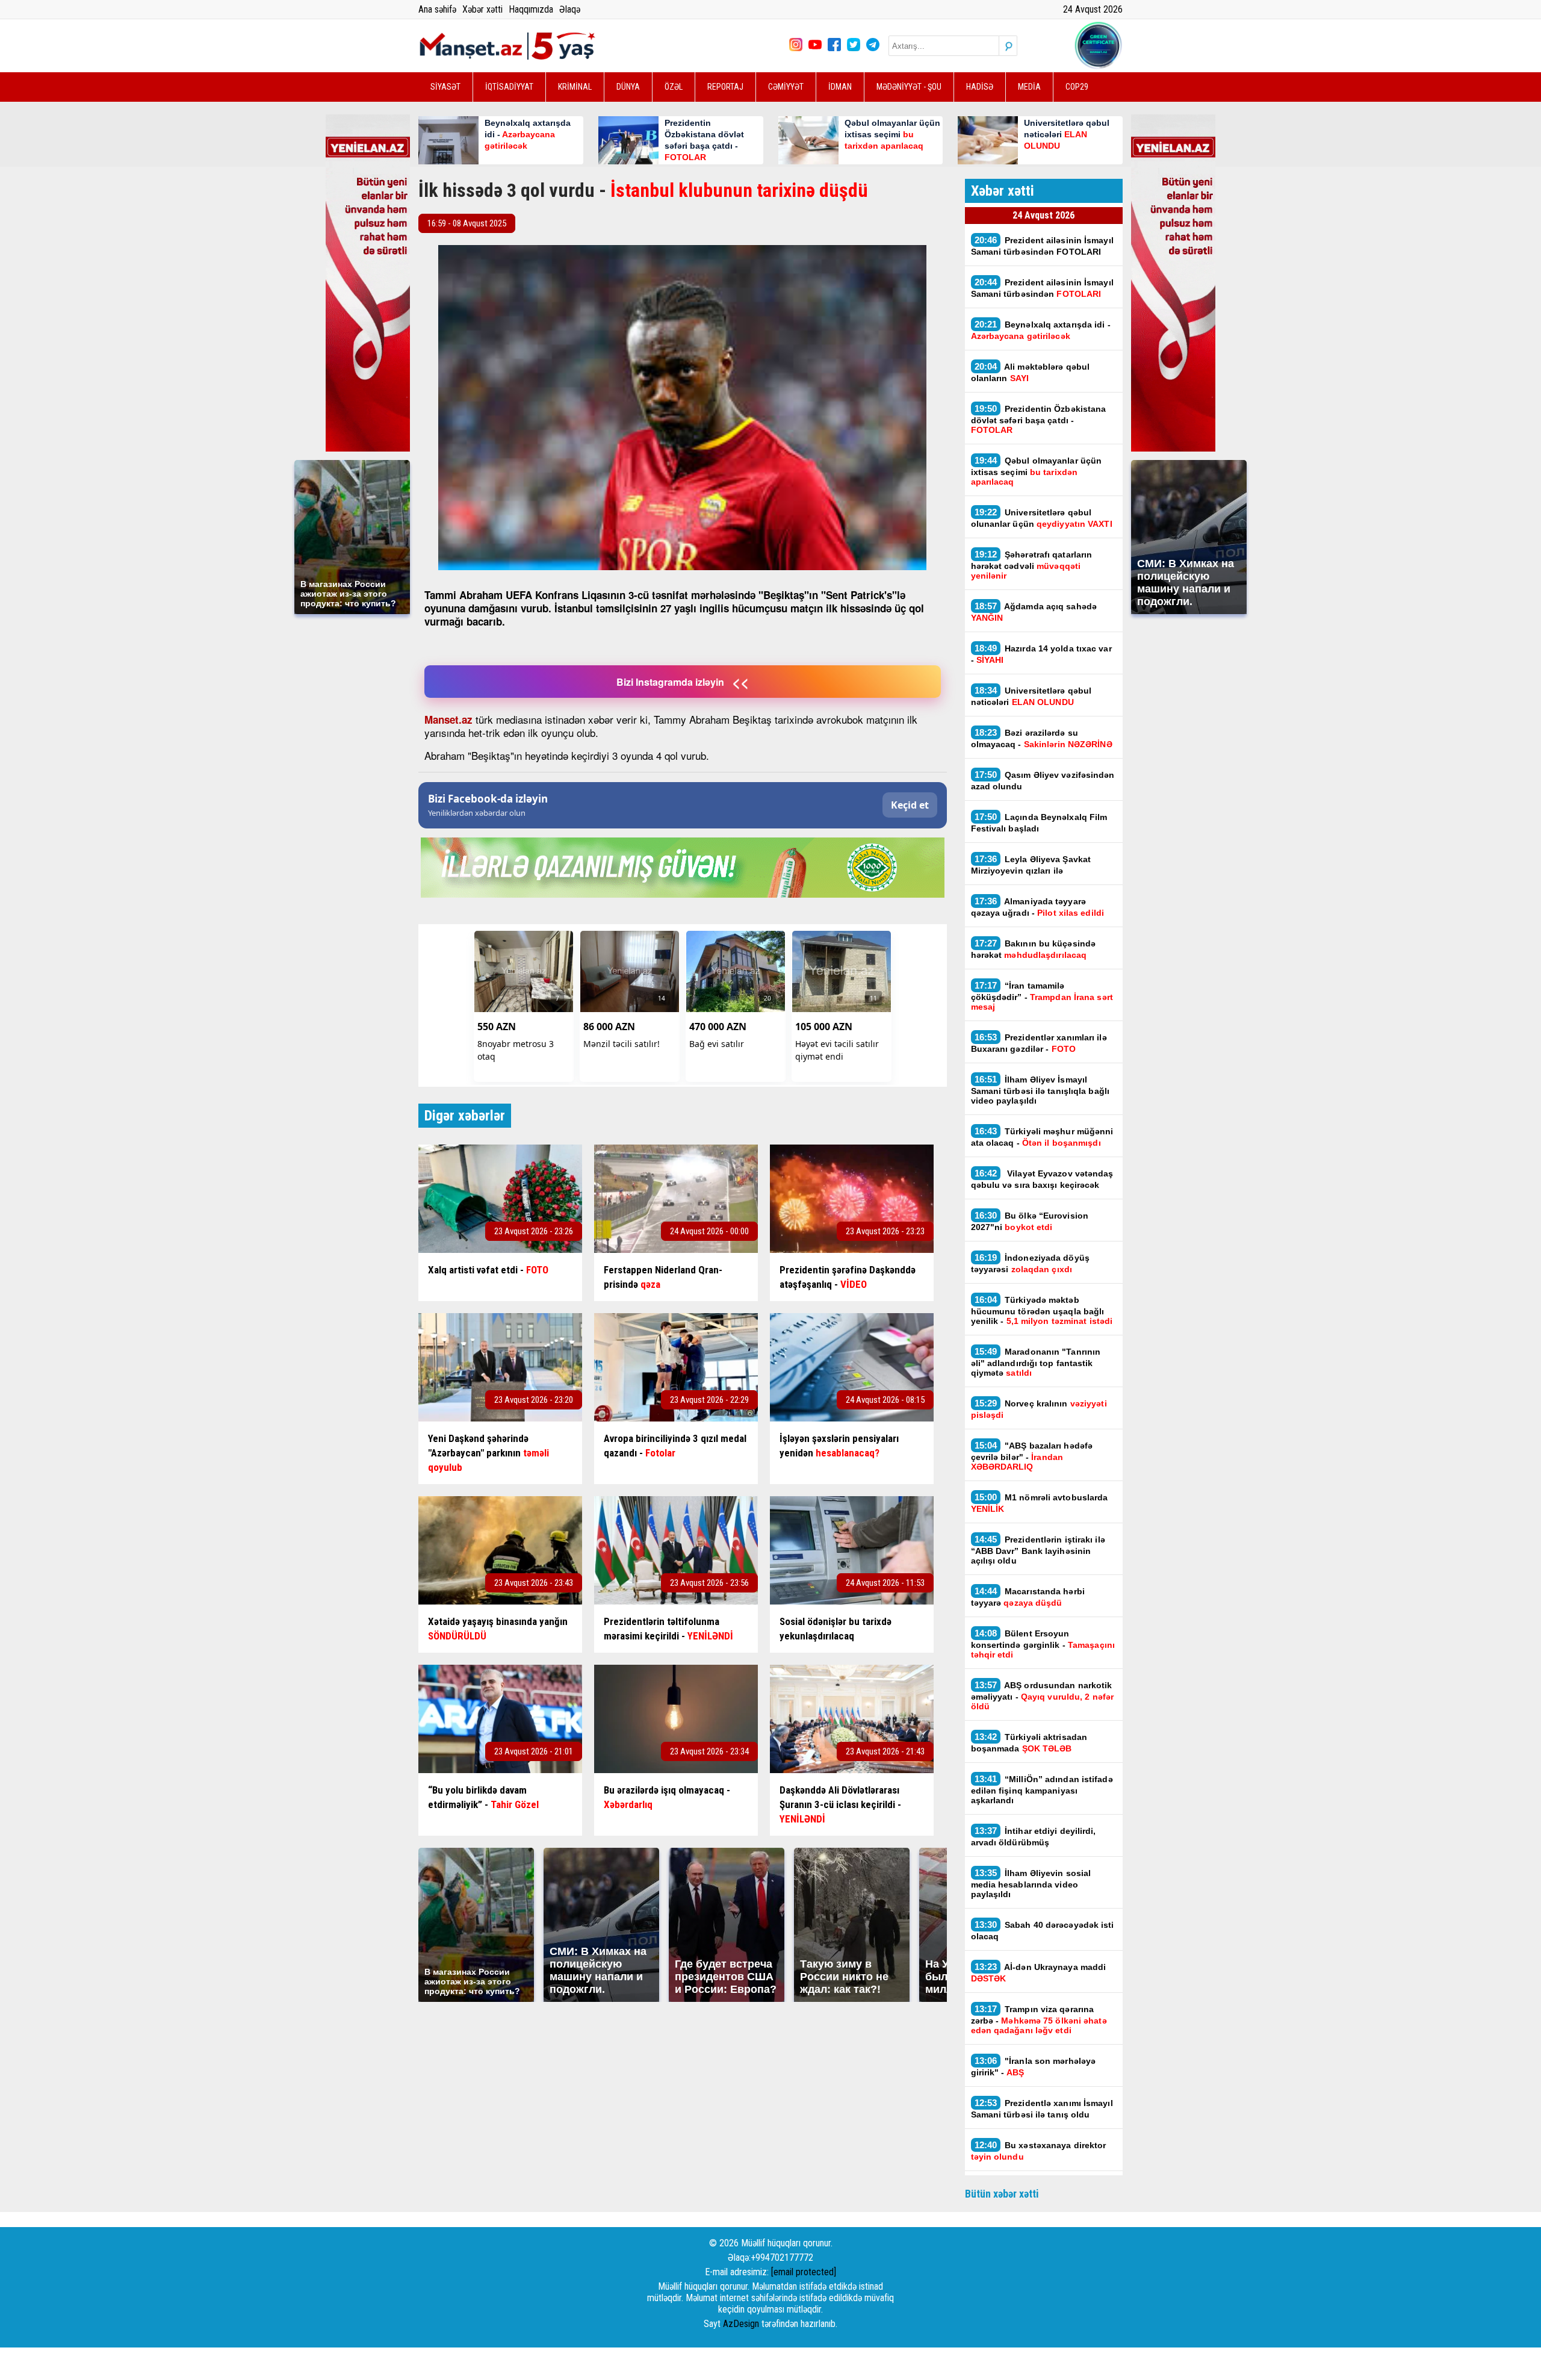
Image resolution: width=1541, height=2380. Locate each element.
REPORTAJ (725, 87)
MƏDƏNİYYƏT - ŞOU (909, 87)
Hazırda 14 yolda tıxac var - (1041, 654)
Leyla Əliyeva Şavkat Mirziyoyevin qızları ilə (1031, 865)
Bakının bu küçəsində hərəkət (1034, 949)
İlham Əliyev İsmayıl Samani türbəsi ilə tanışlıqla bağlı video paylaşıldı (1040, 1090)
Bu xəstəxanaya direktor (1039, 2151)
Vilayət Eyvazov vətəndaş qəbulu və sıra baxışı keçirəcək (1042, 1179)
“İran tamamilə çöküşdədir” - (1042, 996)
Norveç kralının (1039, 1409)
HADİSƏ (980, 87)
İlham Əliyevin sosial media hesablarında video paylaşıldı (1031, 1883)
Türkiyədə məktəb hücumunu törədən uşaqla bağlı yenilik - (1042, 1310)
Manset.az (448, 719)
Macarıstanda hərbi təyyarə (1028, 1597)
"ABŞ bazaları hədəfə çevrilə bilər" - (1032, 1456)
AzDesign (741, 2324)
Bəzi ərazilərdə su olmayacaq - (1042, 738)
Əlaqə (570, 9)
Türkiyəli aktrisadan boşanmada (1029, 1742)
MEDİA (1029, 87)
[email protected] (804, 2272)
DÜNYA (628, 87)
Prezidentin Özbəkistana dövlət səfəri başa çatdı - (1039, 419)
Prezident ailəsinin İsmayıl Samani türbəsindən (1042, 288)
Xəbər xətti (482, 9)
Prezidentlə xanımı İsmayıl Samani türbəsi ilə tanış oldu (1042, 2108)
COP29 (1077, 87)
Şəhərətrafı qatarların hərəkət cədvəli (1032, 565)
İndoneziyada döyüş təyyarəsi (1030, 1263)
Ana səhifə (437, 9)
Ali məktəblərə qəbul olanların (1031, 372)
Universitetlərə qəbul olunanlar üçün (1042, 518)
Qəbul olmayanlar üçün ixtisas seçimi (1037, 471)
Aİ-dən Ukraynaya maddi (1039, 1972)
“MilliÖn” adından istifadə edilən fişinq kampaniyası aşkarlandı (1042, 1789)
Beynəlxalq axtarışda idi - (1041, 330)
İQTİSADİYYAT (509, 87)
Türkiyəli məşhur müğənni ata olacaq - (1042, 1137)
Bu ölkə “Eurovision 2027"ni (1030, 1221)
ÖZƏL (674, 87)
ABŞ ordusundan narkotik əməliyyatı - (1043, 1695)
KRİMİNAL (575, 87)
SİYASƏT (445, 87)
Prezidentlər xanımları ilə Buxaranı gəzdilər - (1039, 1043)
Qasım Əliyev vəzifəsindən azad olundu (1043, 780)
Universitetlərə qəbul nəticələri (1031, 696)
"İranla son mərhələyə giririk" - (1034, 2066)
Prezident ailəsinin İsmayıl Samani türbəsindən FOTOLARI (1042, 246)
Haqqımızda (531, 9)
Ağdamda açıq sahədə (1034, 612)
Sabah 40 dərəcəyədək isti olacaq (1043, 1930)
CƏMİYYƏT (786, 87)
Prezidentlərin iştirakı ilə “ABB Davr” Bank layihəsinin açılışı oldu (1038, 1550)
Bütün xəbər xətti (1002, 2194)
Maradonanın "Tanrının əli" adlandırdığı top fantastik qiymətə (1036, 1362)
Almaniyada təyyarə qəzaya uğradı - (1037, 907)
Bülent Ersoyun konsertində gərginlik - (1043, 1644)
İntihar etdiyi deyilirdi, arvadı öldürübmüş (1034, 1836)
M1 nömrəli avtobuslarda (1040, 1503)
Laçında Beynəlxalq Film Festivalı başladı (1039, 822)
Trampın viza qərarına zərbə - (1039, 2019)
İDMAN (840, 87)
